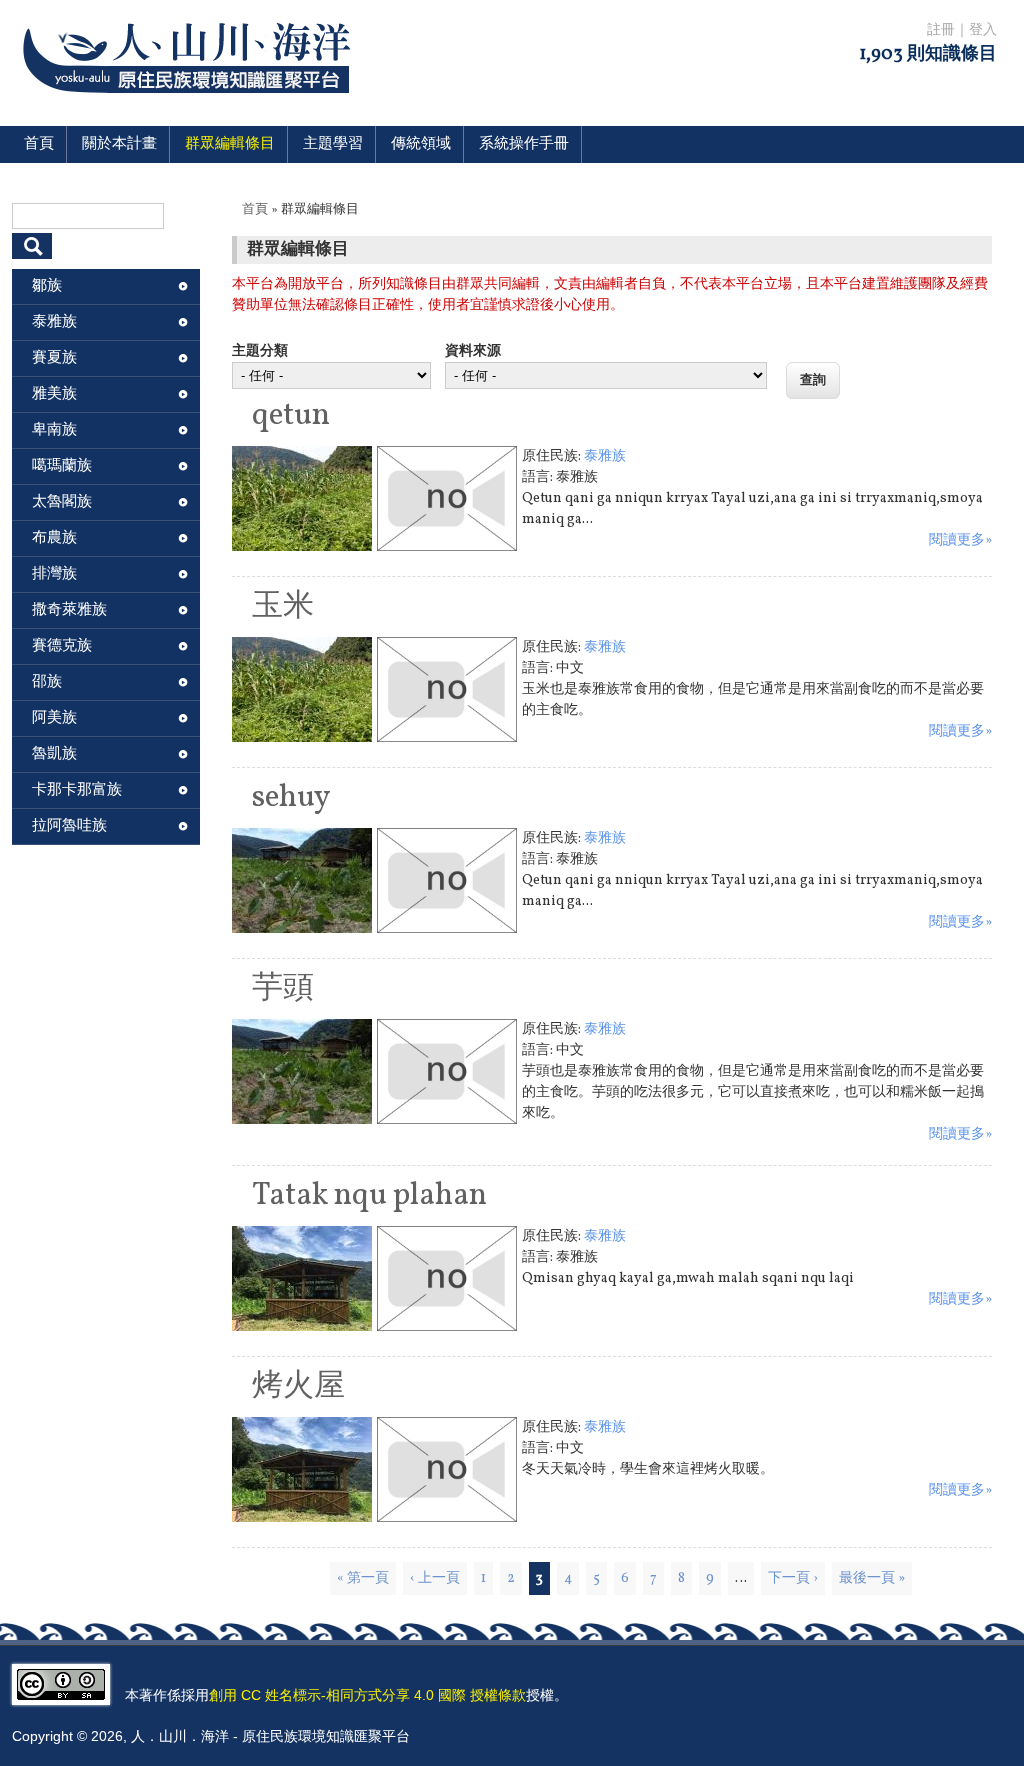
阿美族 (54, 718)
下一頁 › (793, 1578)
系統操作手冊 (524, 144)
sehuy (291, 798)
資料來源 (473, 351)
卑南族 (54, 430)
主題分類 (260, 351)
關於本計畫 (119, 144)
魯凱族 (54, 754)
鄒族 (47, 286)
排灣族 (54, 574)
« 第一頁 (363, 1578)
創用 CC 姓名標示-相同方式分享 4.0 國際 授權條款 (367, 1695)
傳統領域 (421, 144)
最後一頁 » (872, 1578)
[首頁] (190, 105)
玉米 (283, 607)
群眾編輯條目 (230, 144)
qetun (291, 416)
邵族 (47, 682)
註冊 (941, 30)
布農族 (54, 538)
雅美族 (54, 394)
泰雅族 (605, 456)
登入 (983, 30)
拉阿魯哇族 (69, 826)
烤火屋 (298, 1387)
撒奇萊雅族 (69, 610)
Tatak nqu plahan (369, 1196)
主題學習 (333, 144)
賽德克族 (62, 646)
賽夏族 (54, 358)
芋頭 (283, 989)
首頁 (39, 144)
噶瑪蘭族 (62, 466)
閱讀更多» (960, 540)
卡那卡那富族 (77, 790)
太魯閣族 (62, 502)
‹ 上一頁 (435, 1578)
